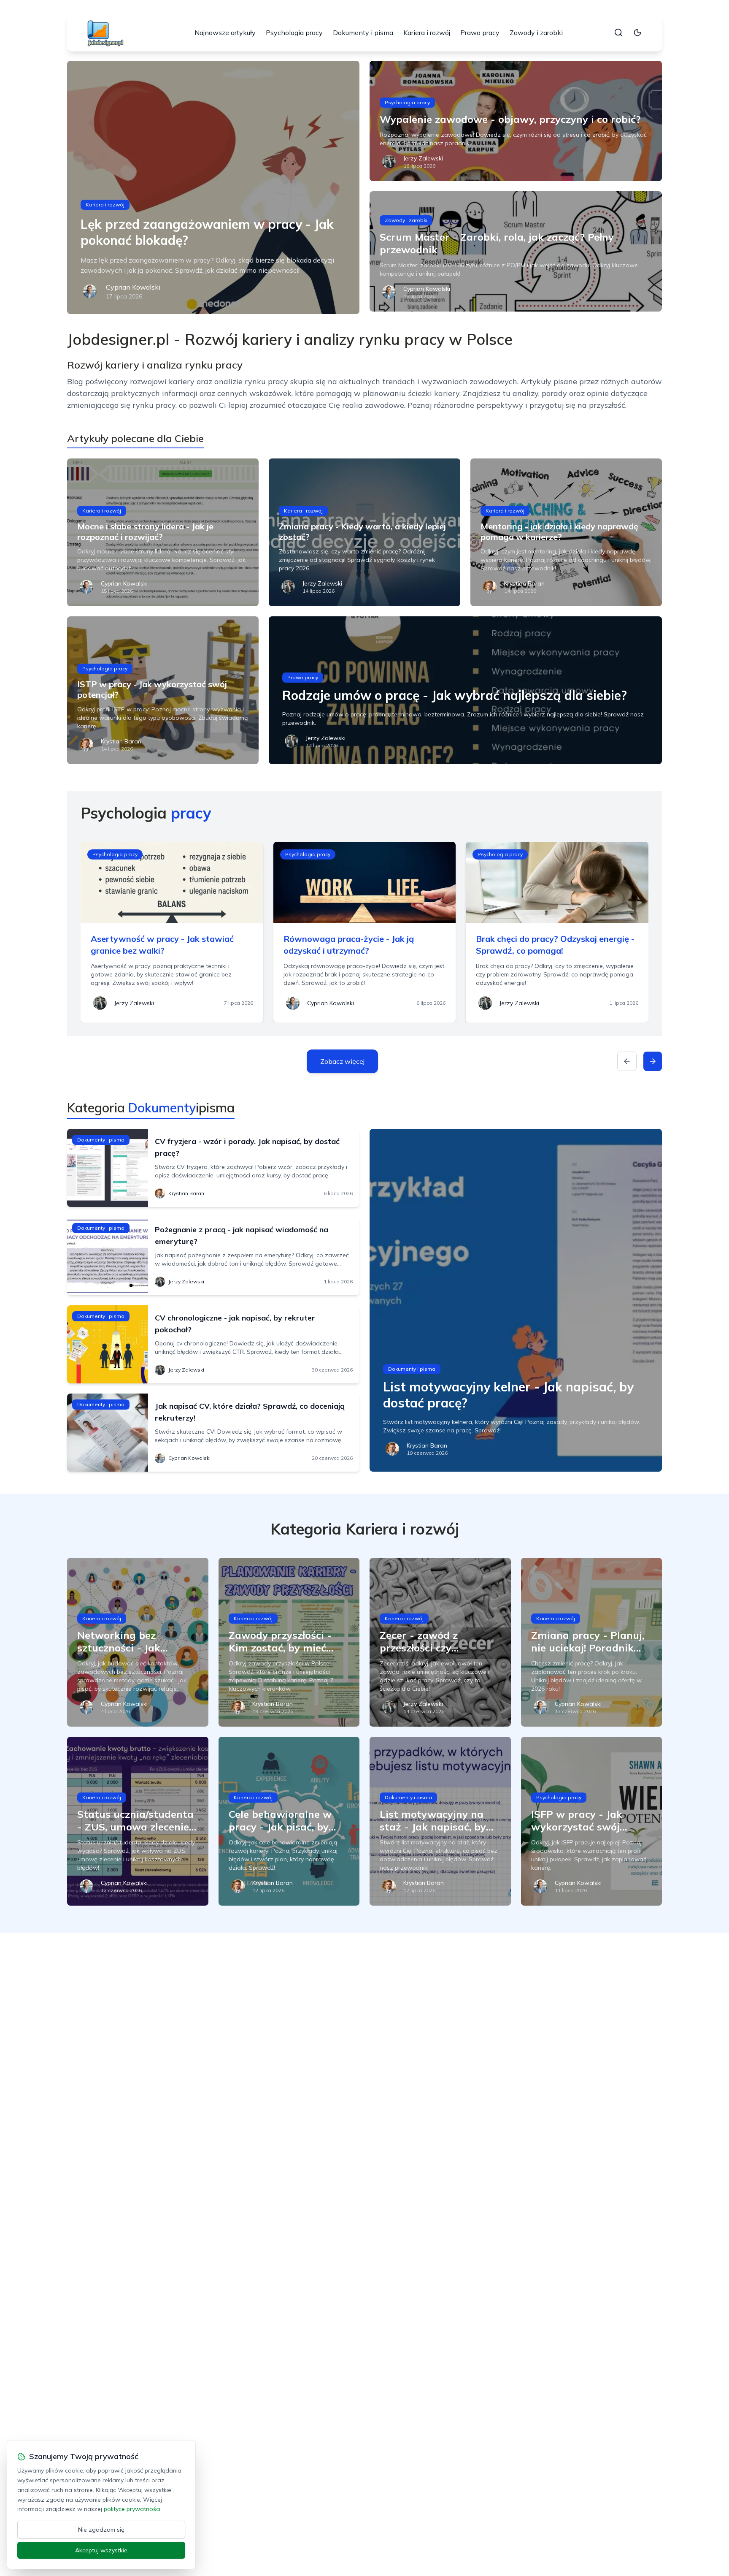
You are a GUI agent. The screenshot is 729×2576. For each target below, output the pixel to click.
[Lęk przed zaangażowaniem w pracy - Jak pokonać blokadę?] (213, 187)
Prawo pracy (480, 33)
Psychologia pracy (294, 33)
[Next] (653, 1061)
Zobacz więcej (342, 1061)
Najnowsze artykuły (225, 33)
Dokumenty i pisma (363, 33)
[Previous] (627, 1061)
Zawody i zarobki (536, 33)
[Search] (618, 33)
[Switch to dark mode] (637, 33)
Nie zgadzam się (101, 2530)
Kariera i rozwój (427, 33)
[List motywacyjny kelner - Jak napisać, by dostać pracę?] (516, 1300)
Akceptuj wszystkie (101, 2550)
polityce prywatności (132, 2509)
